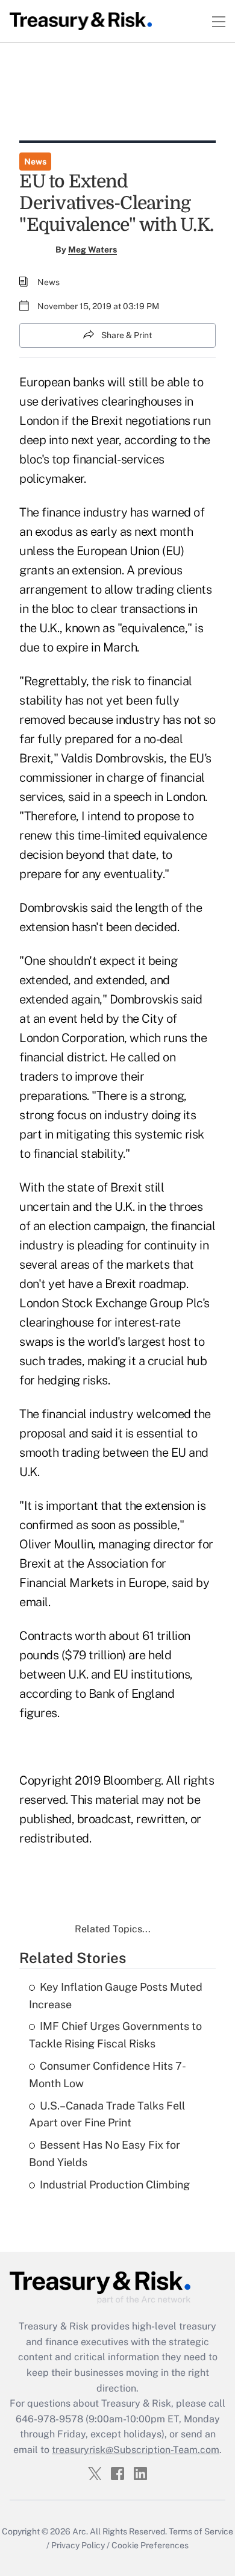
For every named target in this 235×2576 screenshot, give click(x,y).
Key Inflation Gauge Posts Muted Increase (116, 1996)
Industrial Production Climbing (115, 2185)
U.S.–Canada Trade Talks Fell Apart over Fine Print (107, 2114)
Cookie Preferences (150, 2545)
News (35, 162)
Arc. (80, 2531)
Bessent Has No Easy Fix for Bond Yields (105, 2153)
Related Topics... (113, 1929)
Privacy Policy (78, 2545)
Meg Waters (92, 250)
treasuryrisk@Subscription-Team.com (136, 2450)
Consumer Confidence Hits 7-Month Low (108, 2075)
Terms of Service (201, 2531)
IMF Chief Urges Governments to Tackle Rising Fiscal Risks (115, 2035)
